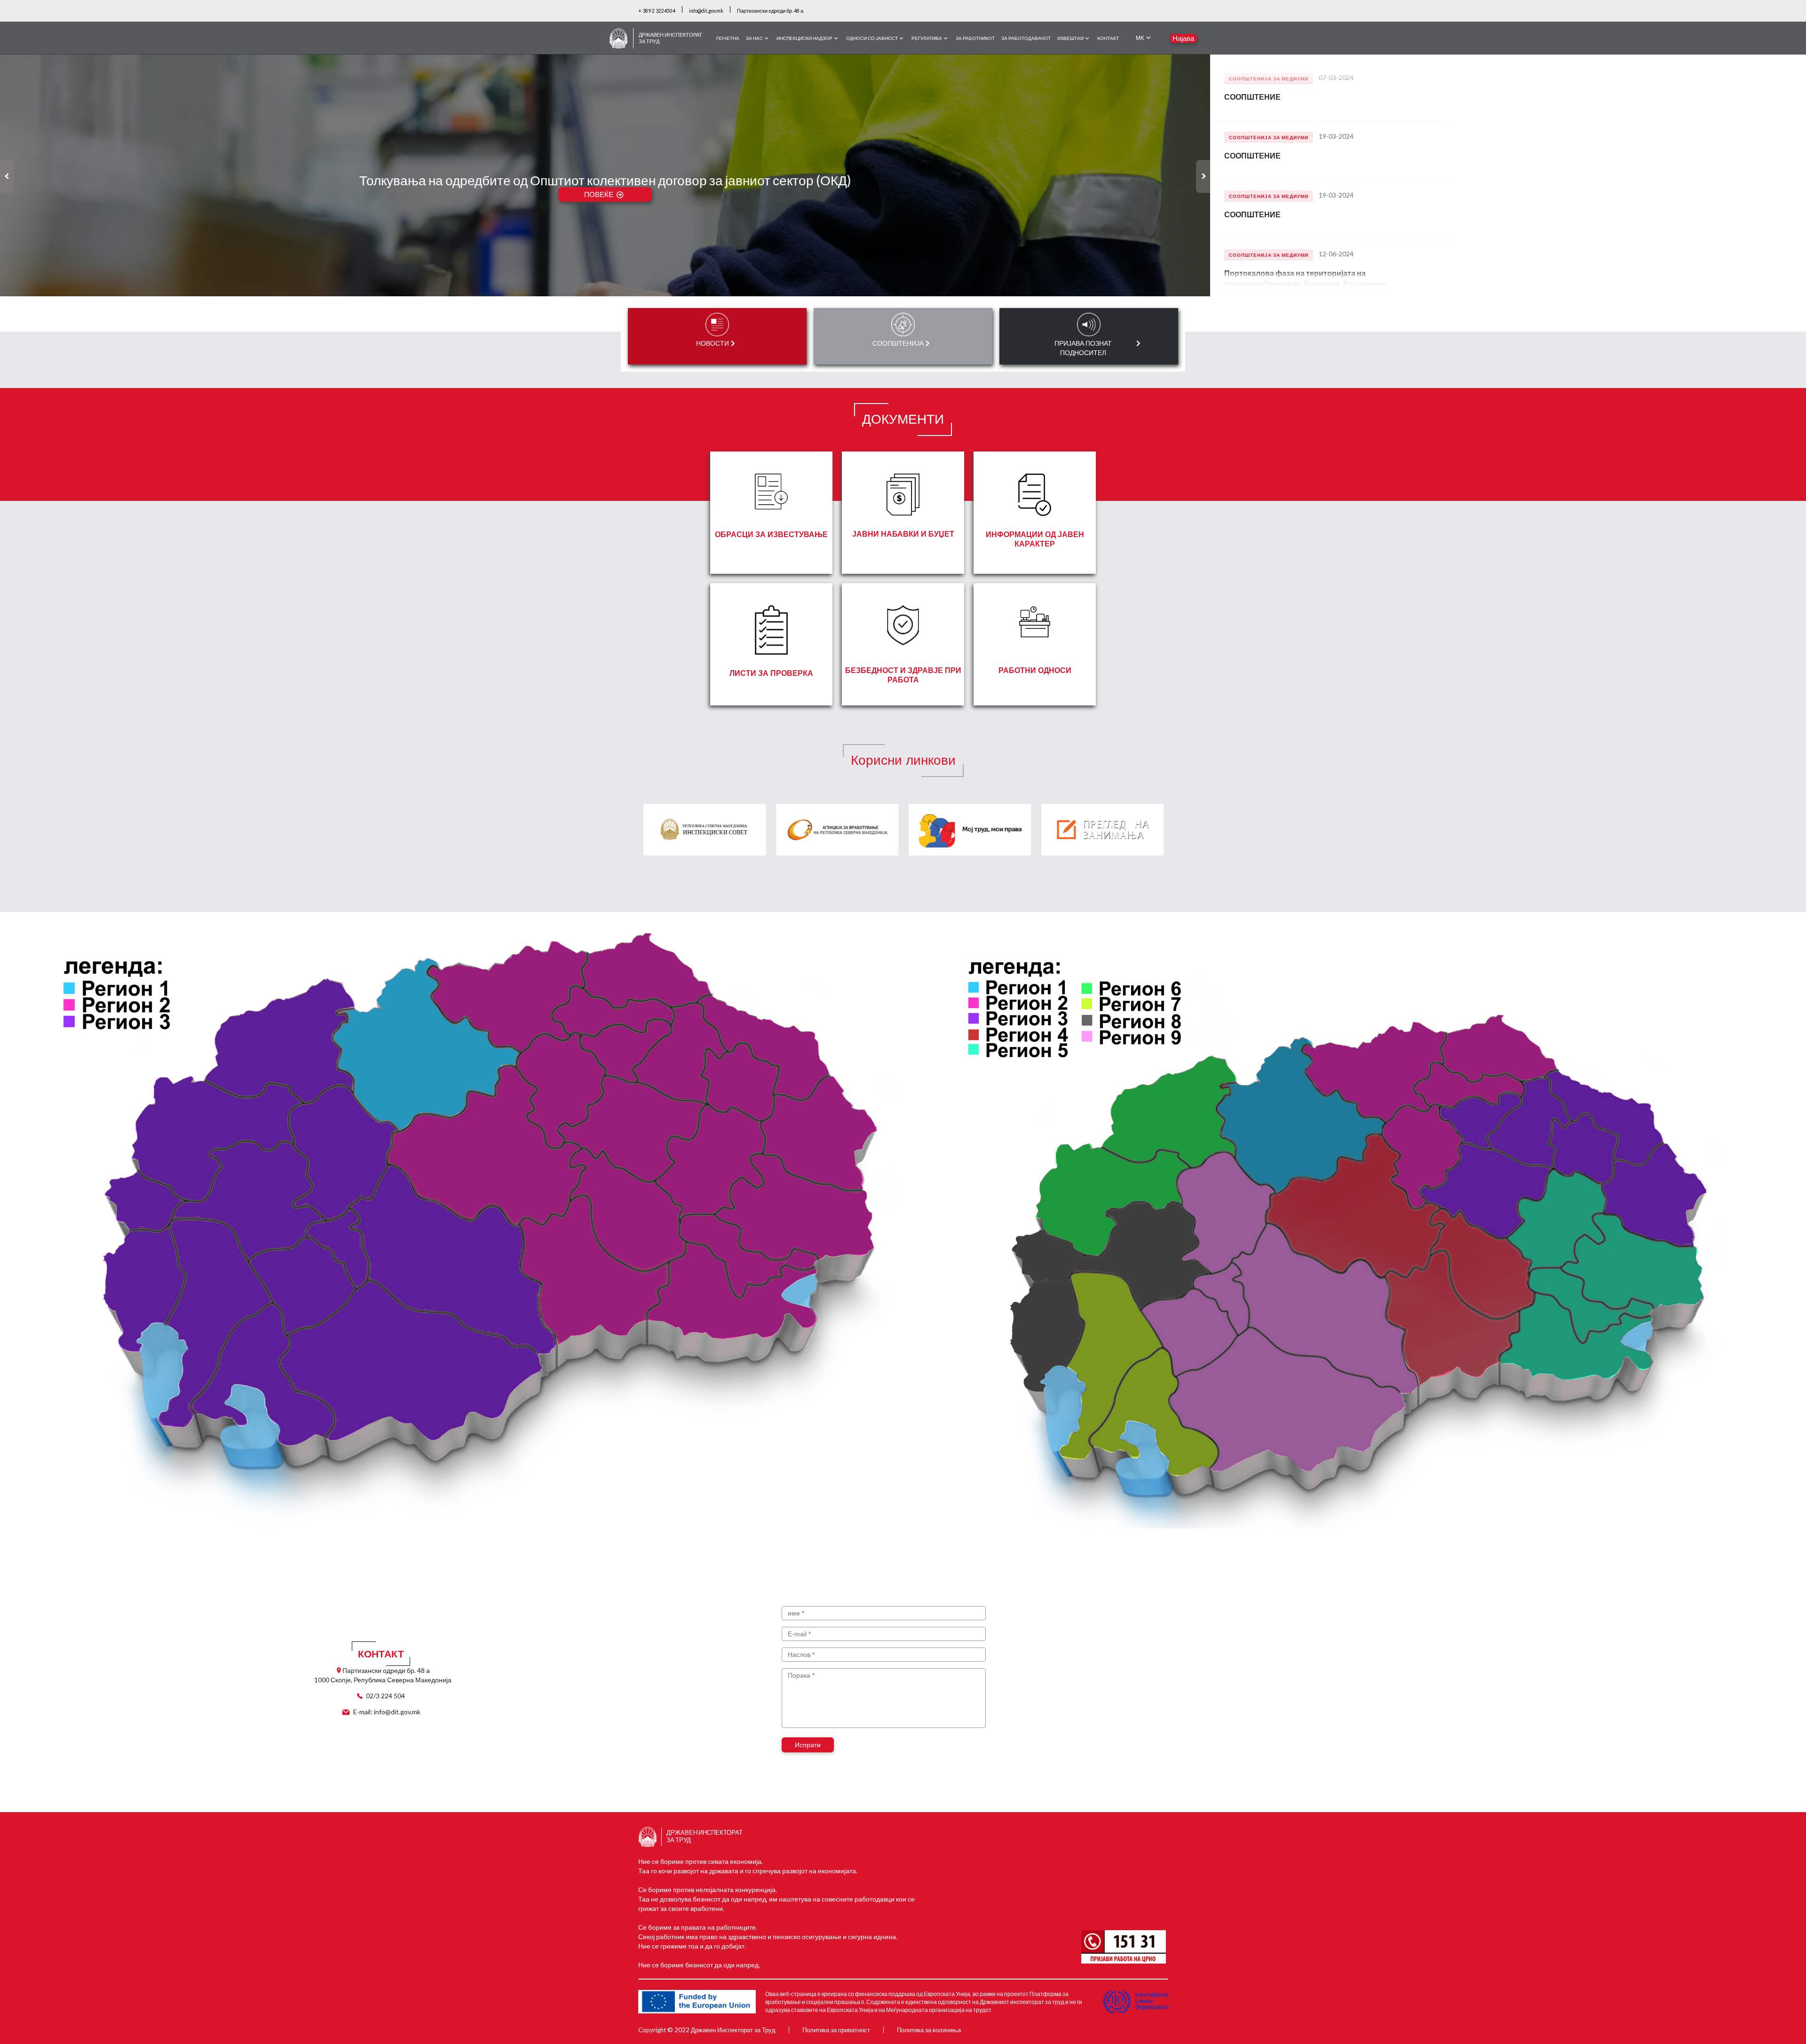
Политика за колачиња (929, 2030)
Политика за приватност (836, 2030)
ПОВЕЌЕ (599, 194)
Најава (1183, 38)
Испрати (808, 1745)
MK (1140, 38)
